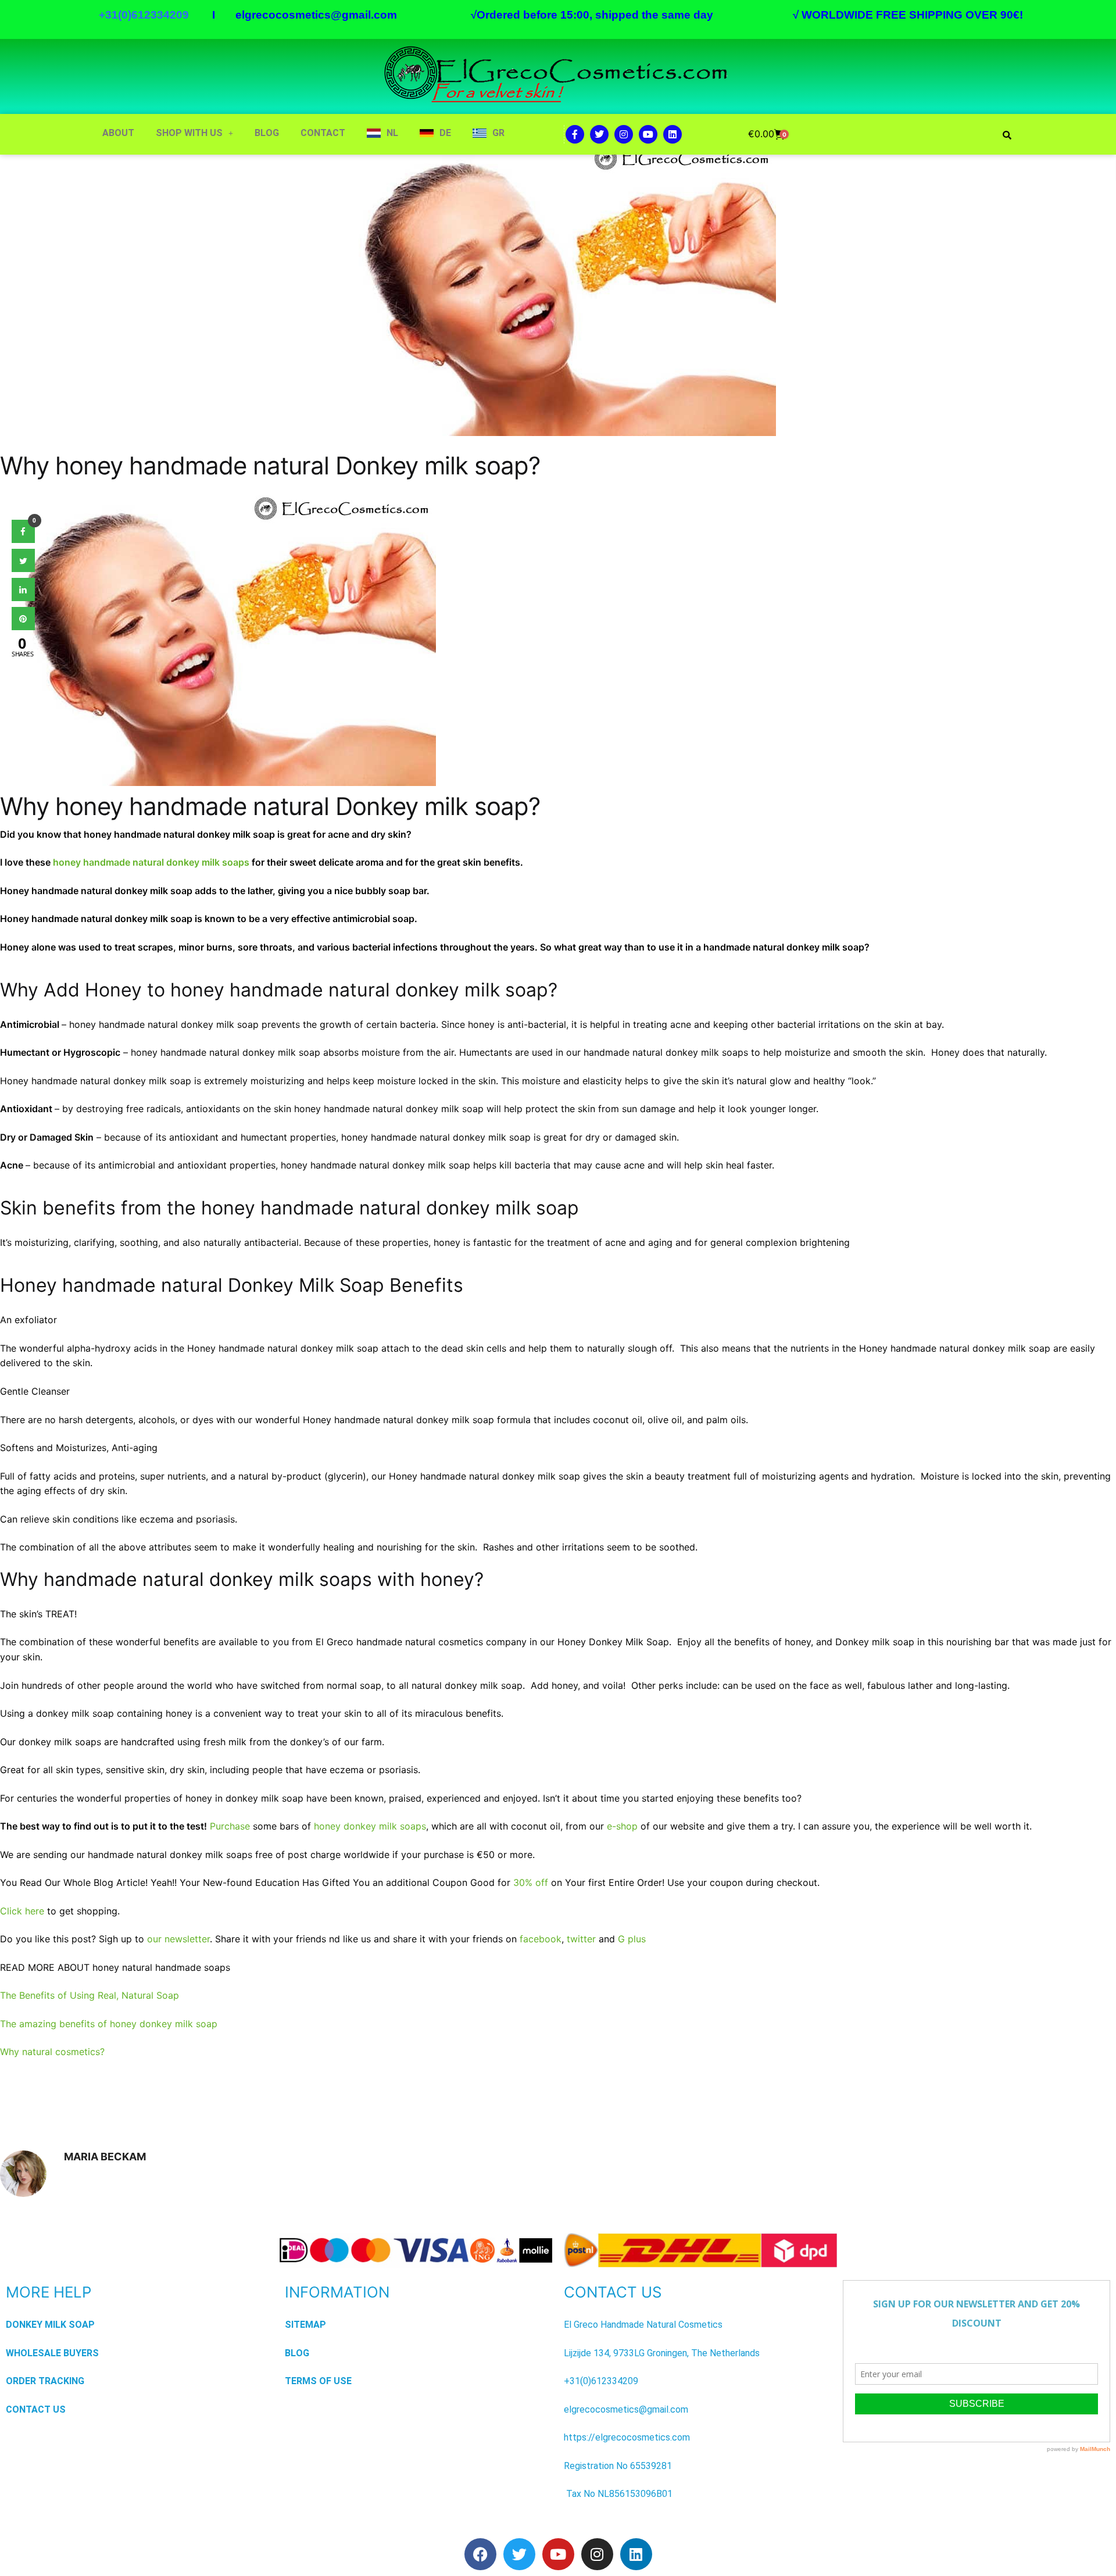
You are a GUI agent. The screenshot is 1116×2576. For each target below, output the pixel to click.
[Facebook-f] (575, 134)
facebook (541, 1939)
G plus (632, 1939)
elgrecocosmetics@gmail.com (316, 15)
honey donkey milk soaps (370, 1826)
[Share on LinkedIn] (23, 598)
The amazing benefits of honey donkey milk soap (109, 2024)
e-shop (622, 1826)
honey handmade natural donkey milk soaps (151, 862)
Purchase (230, 1826)
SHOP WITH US (189, 133)
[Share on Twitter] (23, 569)
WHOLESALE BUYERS (52, 2353)
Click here (22, 1911)
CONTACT (323, 133)
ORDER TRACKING (45, 2381)
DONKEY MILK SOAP (50, 2325)
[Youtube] (648, 134)
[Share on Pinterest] (23, 627)
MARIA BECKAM (105, 2157)
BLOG (267, 133)
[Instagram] (624, 134)
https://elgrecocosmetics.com (627, 2437)
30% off (531, 1882)
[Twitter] (599, 134)
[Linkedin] (673, 134)
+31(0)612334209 (601, 2381)
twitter (581, 1939)
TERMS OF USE (318, 2381)
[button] (194, 133)
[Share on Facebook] (23, 540)
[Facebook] (480, 2554)
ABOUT (118, 133)
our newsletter (178, 1939)
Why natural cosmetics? (52, 2052)
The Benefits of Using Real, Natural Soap (90, 1995)
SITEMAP (305, 2325)
